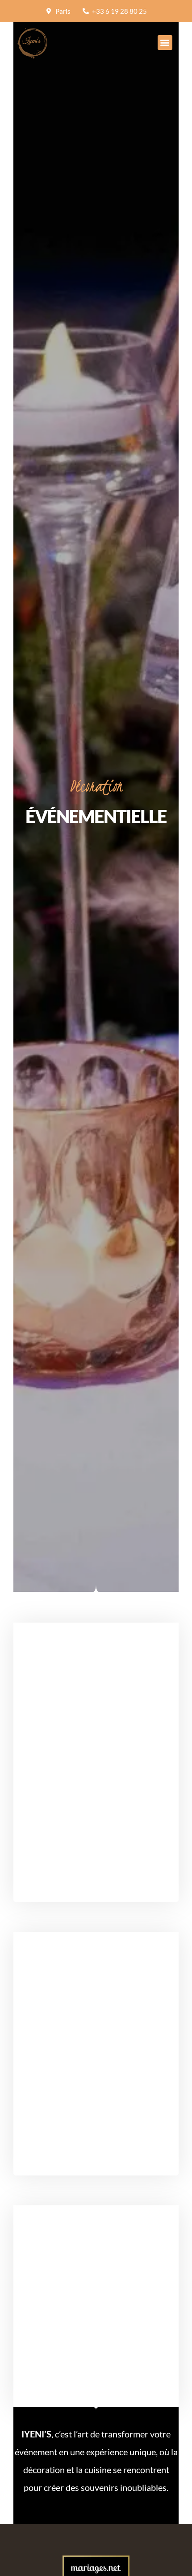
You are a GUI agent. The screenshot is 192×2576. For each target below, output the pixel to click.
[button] (165, 43)
